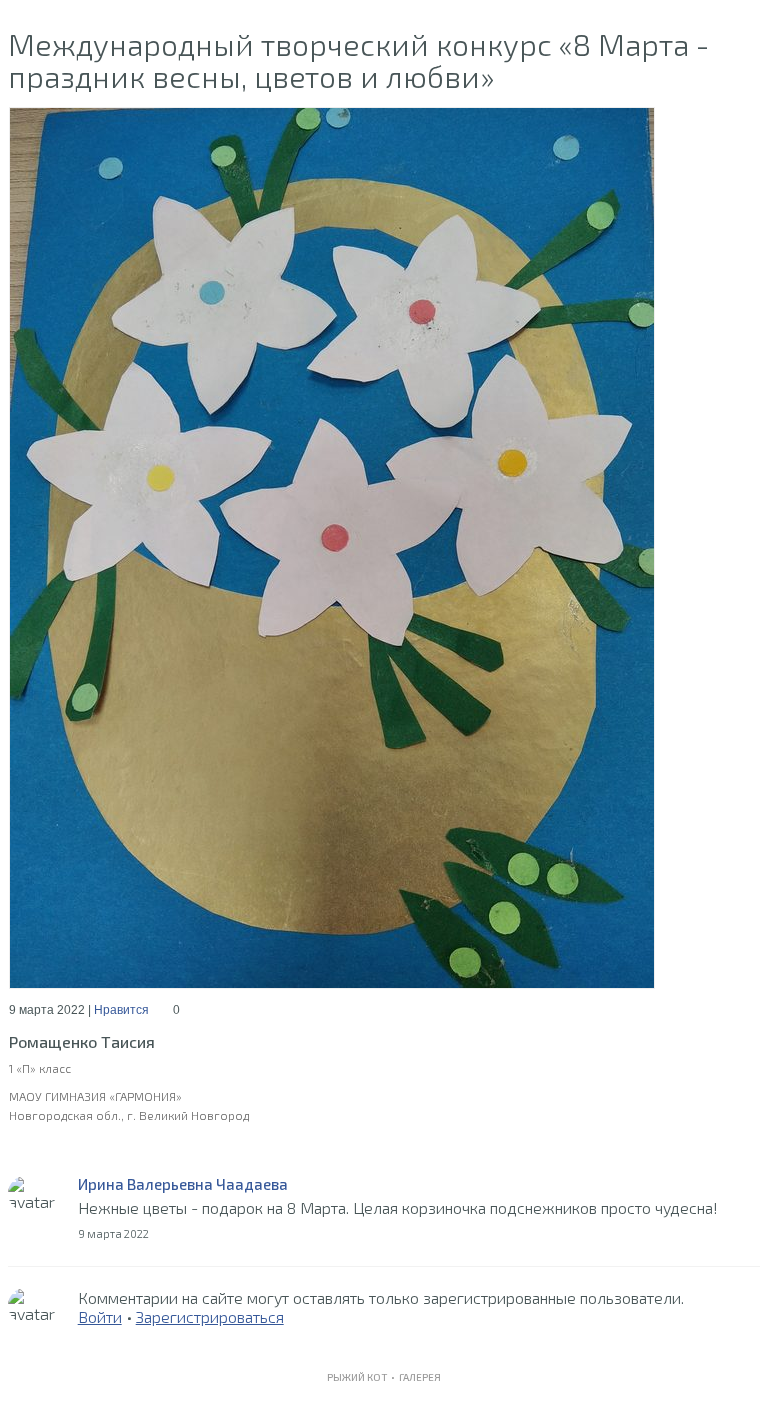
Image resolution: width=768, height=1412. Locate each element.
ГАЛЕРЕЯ (420, 1377)
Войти (100, 1316)
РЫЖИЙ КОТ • (363, 1377)
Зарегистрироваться (210, 1316)
